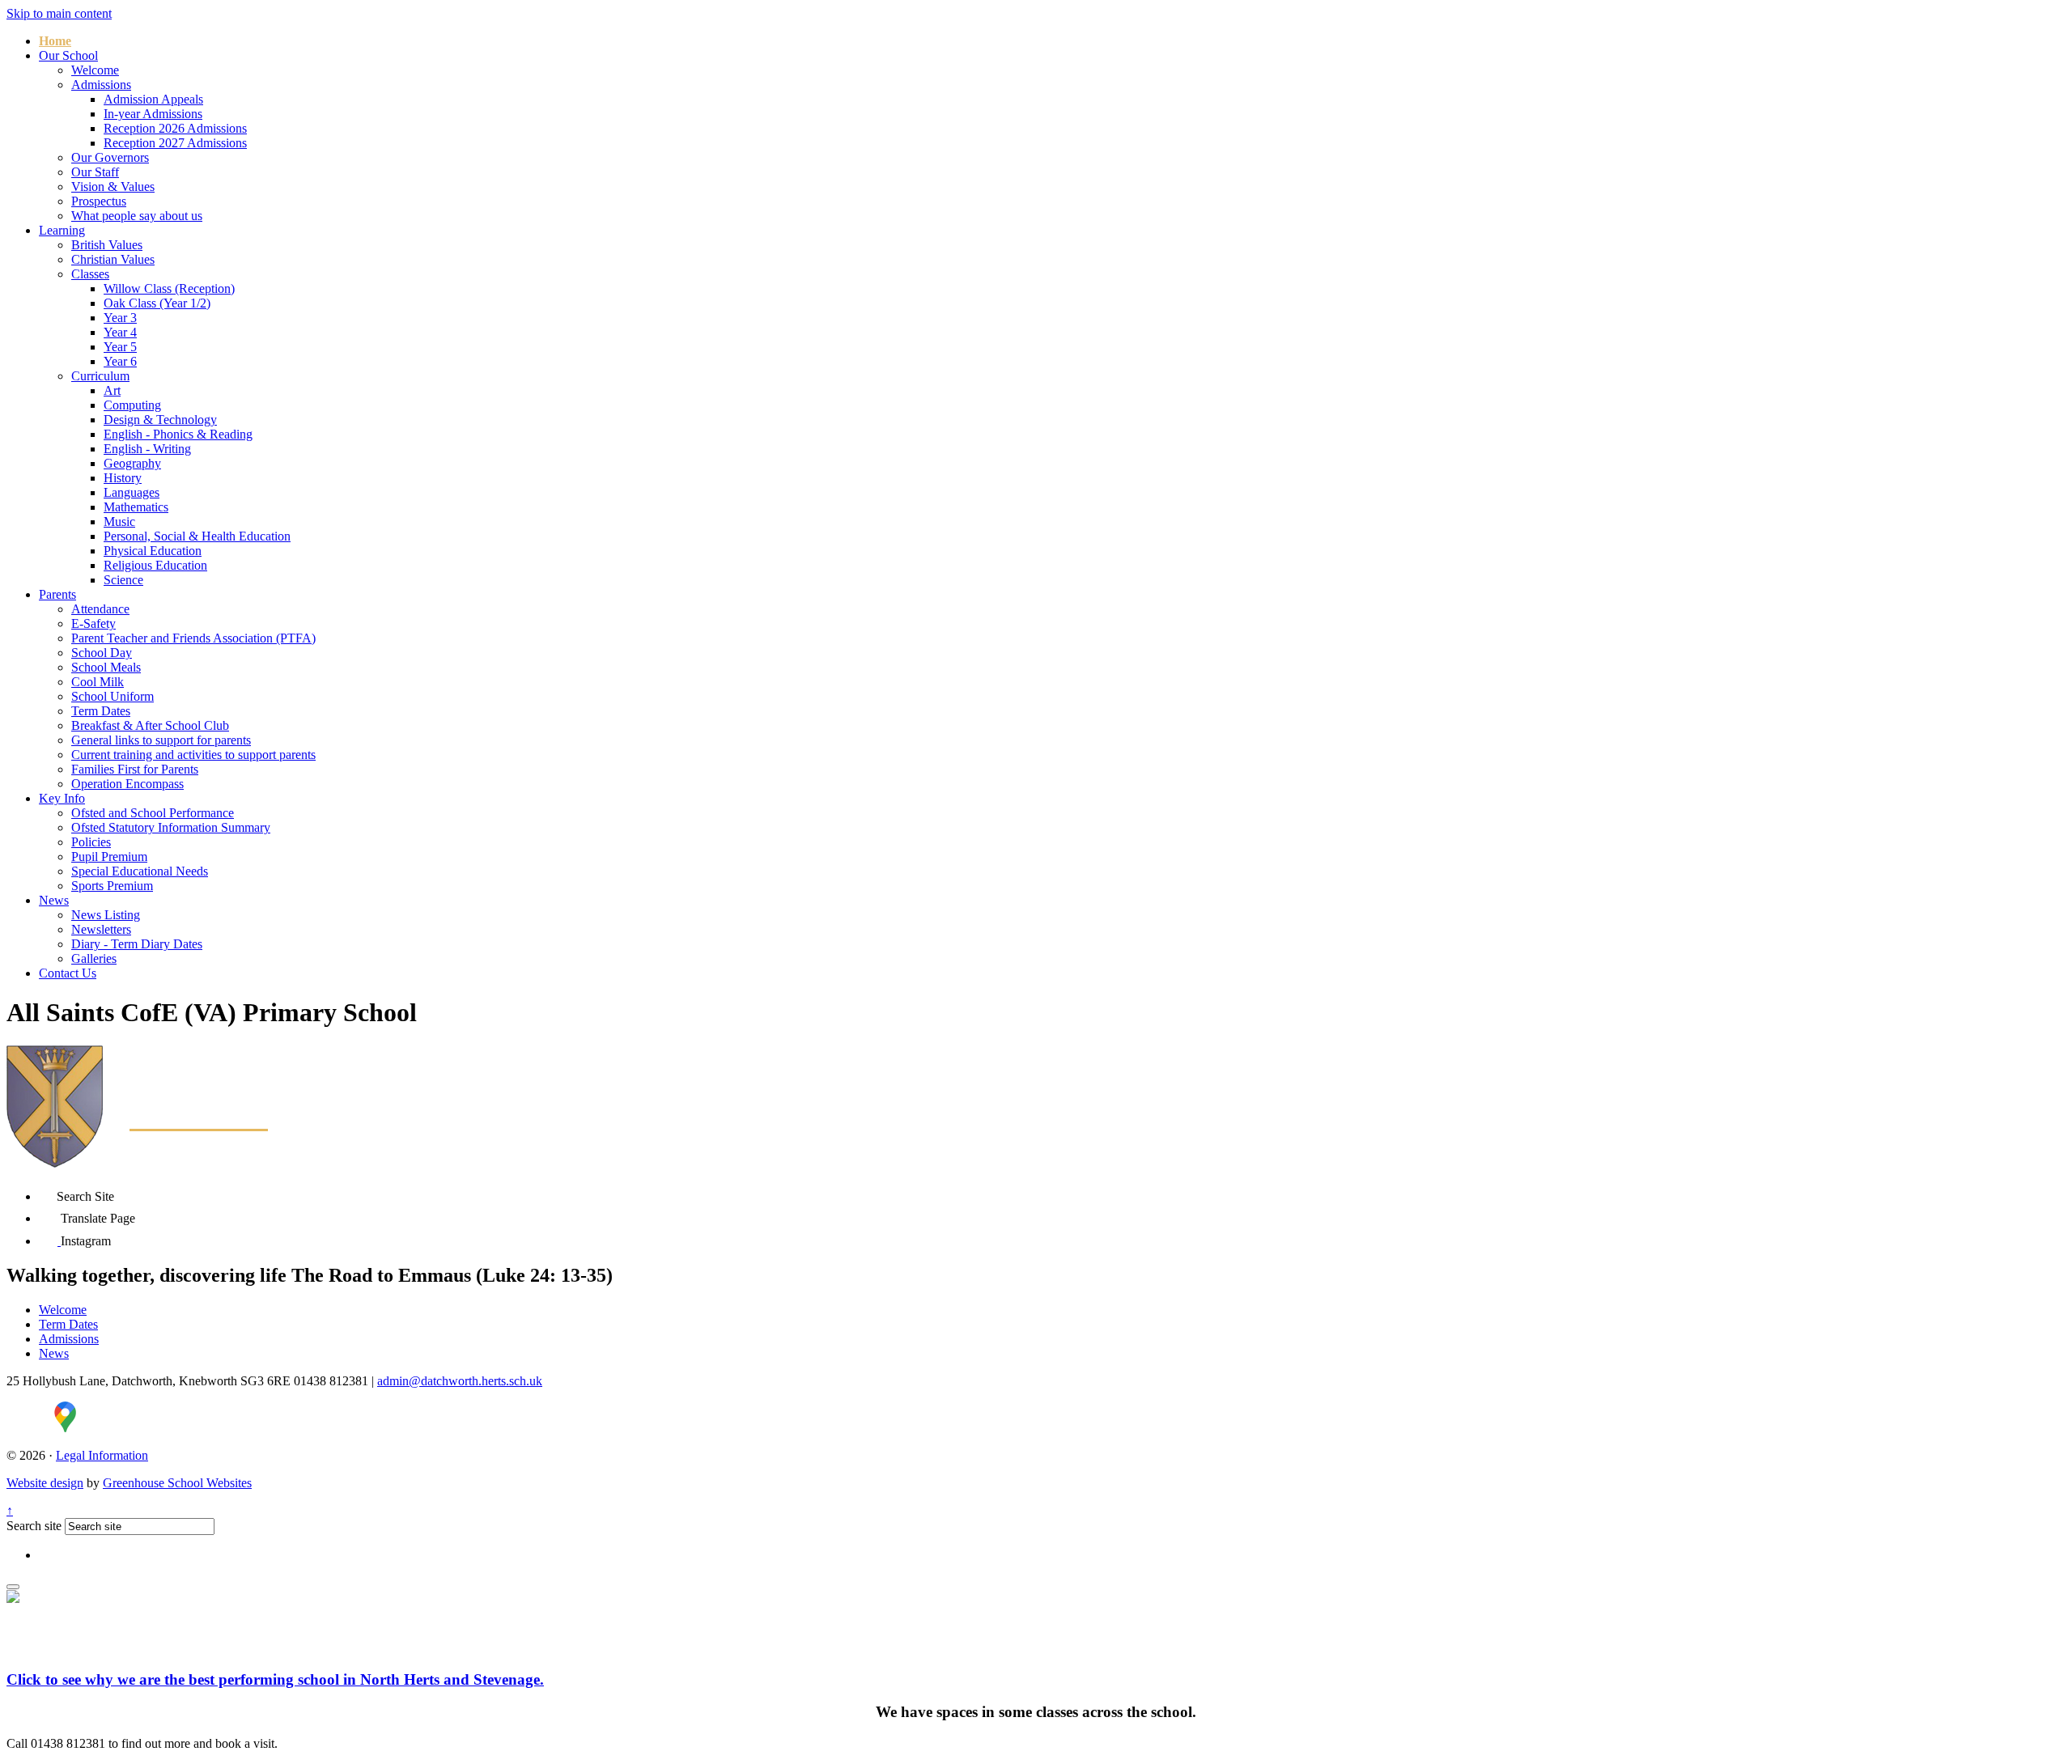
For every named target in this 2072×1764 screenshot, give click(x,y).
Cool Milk (98, 682)
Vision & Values (113, 187)
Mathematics (136, 507)
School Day (102, 653)
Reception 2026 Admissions (175, 128)
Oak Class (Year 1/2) (157, 303)
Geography (132, 463)
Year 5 (120, 347)
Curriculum (100, 376)
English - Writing (147, 449)
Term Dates (101, 711)
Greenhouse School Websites (177, 1483)
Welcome (95, 70)
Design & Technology (160, 420)
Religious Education (155, 565)
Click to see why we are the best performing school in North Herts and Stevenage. (275, 1679)
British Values (107, 245)
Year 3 (120, 318)
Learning (62, 230)
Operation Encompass (127, 784)
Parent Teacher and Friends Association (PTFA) (193, 638)
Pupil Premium (109, 857)
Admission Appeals (153, 99)
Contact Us (68, 973)
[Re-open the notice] (13, 1587)
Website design (45, 1483)
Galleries (94, 958)
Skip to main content (59, 13)
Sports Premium (112, 886)
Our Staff (95, 172)
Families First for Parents (135, 769)
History (123, 478)
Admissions (101, 85)
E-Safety (93, 623)
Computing (132, 405)
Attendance (100, 609)
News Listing (106, 915)
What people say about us (137, 216)
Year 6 (120, 361)
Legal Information (102, 1455)
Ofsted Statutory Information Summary (171, 827)
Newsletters (101, 929)
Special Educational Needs (140, 871)
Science (123, 580)
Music (119, 522)
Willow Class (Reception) (169, 288)
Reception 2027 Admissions (175, 143)
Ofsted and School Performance (153, 813)
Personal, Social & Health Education (197, 536)
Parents (57, 594)
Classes (90, 274)
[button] (48, 1192)
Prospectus (99, 201)
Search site (34, 1526)
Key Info (62, 798)
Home (55, 41)
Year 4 (120, 332)
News (54, 900)
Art (112, 390)
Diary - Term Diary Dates (137, 944)
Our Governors (110, 157)
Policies (91, 842)
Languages (132, 492)
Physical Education (153, 551)
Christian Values (113, 259)
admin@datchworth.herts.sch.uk (460, 1381)
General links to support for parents (161, 740)
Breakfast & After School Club (150, 725)
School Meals (106, 667)
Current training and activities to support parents (193, 755)
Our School (68, 55)
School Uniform (113, 696)
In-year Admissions (153, 114)
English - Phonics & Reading (178, 434)
